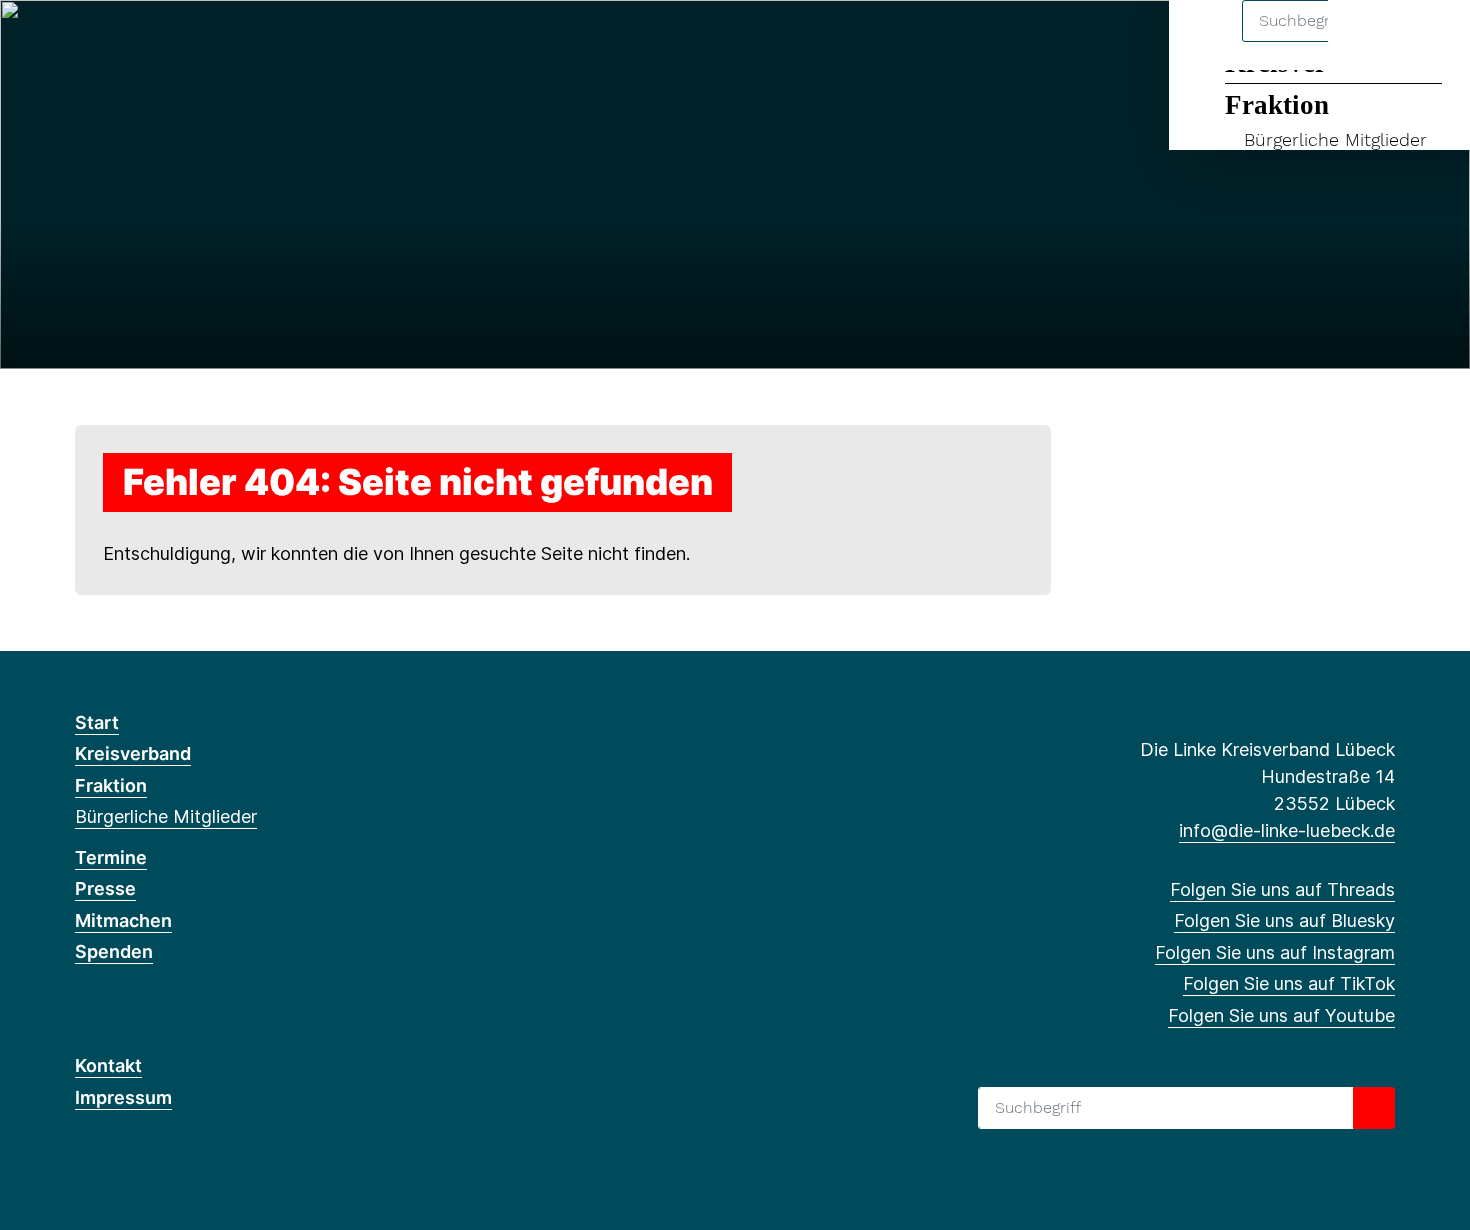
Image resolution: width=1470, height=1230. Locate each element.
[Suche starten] (1374, 1108)
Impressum (123, 1097)
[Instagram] (151, 42)
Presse (105, 888)
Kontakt (108, 1065)
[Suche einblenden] (1369, 41)
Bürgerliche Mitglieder (1335, 139)
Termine (111, 857)
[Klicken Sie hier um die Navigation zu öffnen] (1428, 41)
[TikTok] (184, 42)
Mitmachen (123, 920)
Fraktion (1277, 105)
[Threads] (85, 42)
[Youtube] (217, 42)
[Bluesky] (118, 42)
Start (97, 722)
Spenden (114, 951)
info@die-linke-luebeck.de (1287, 830)
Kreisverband (133, 753)
